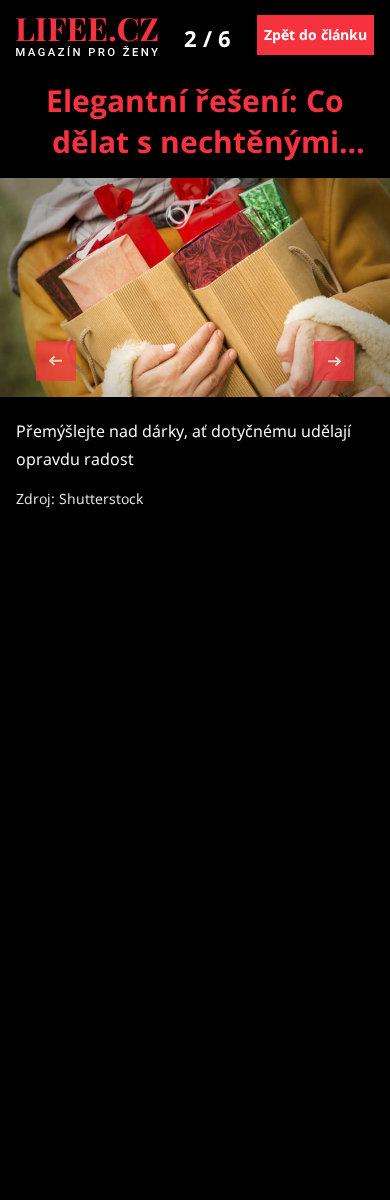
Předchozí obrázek (56, 363)
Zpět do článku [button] (315, 34)
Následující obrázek (334, 358)
